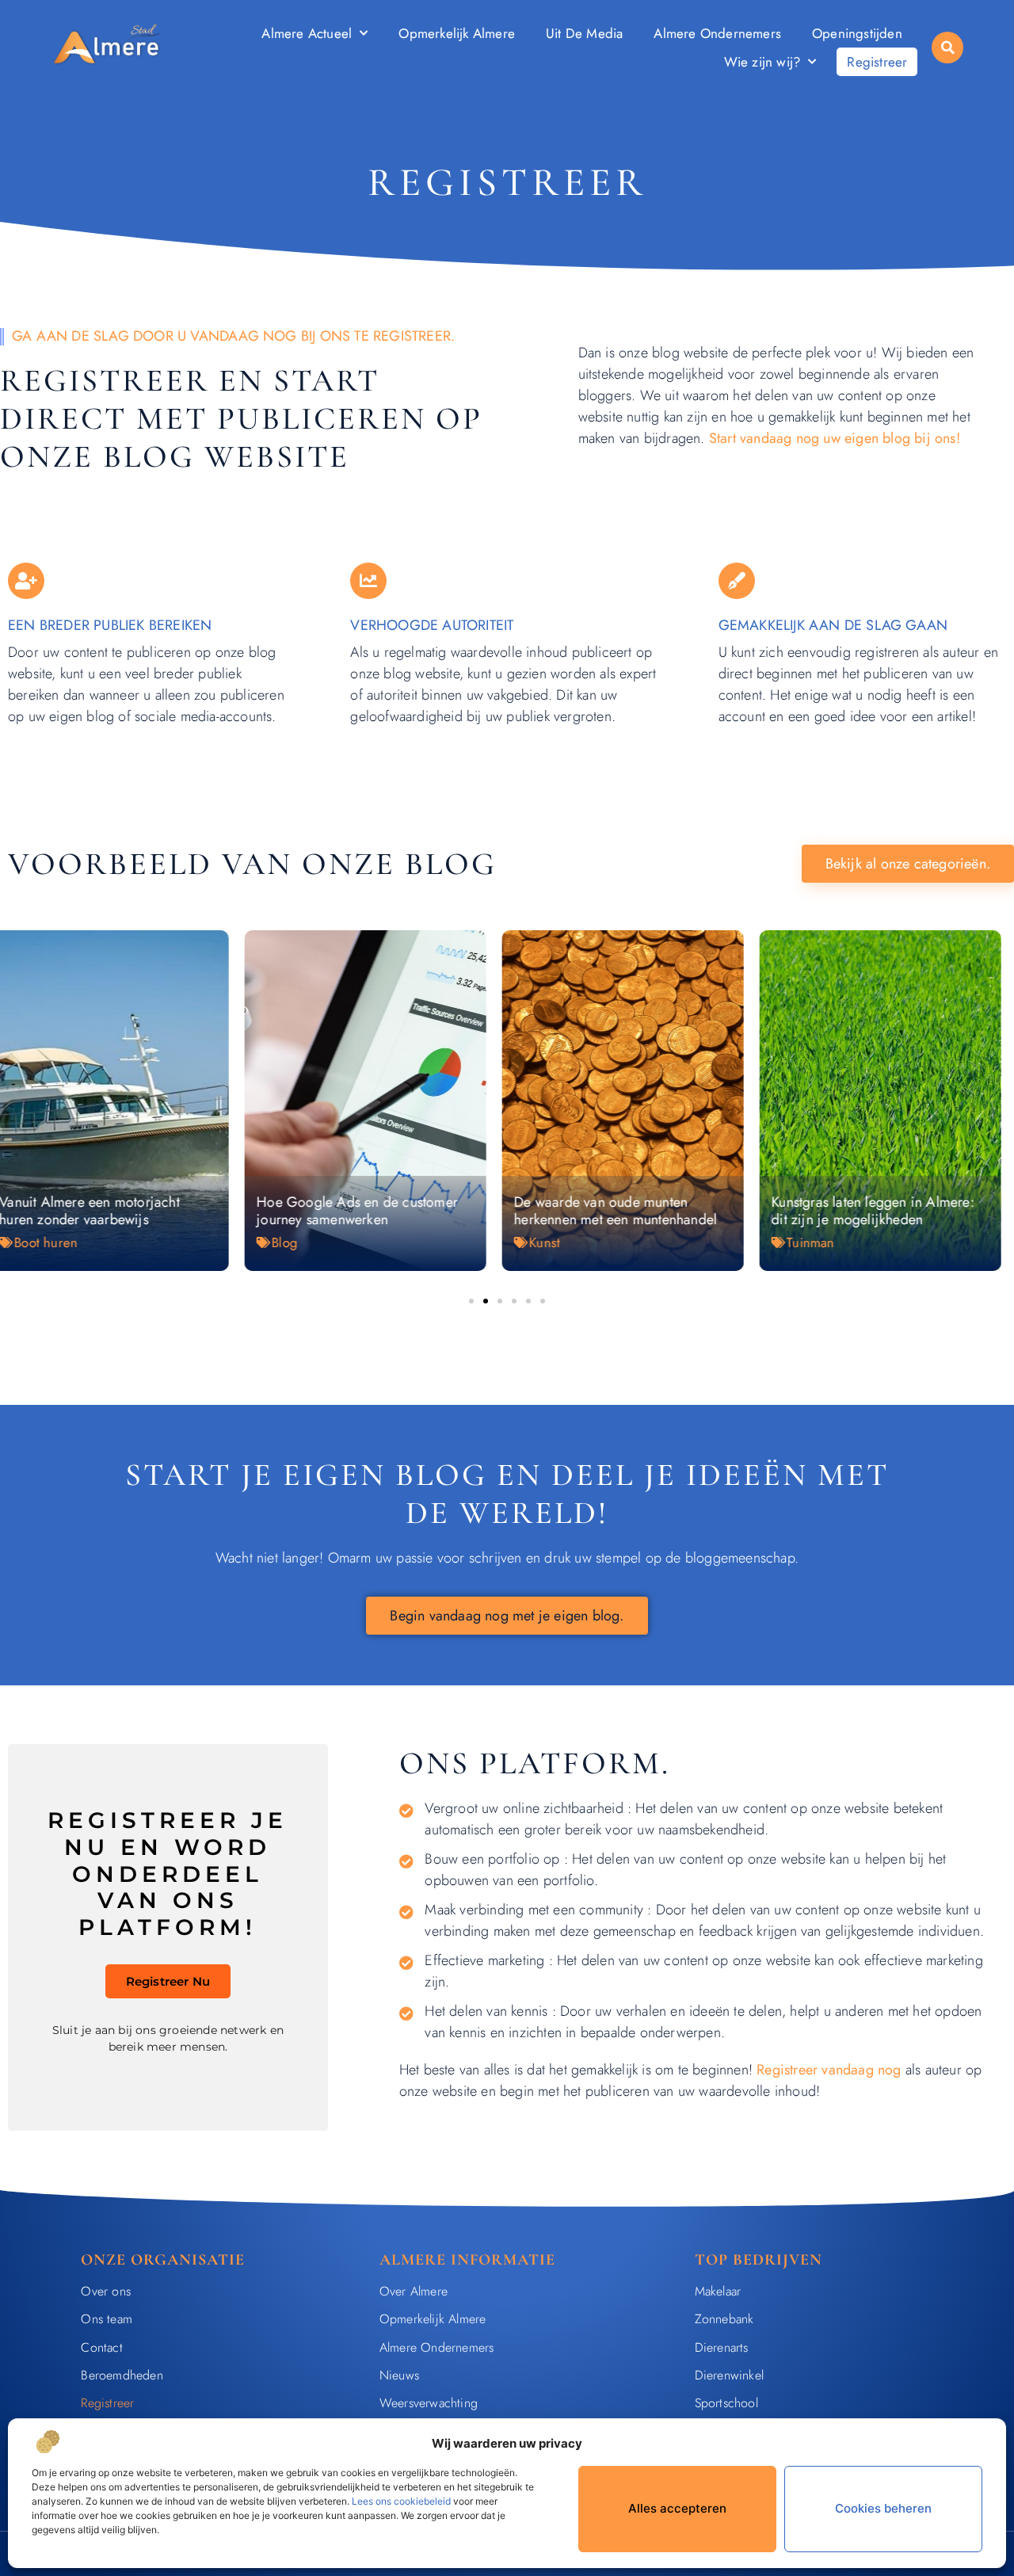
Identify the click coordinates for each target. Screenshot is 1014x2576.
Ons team (107, 2319)
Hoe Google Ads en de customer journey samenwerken (112, 1211)
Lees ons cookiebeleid (401, 2501)
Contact (101, 2347)
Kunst (300, 1242)
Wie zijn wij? (762, 62)
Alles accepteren (677, 2508)
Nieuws (399, 2375)
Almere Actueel (307, 33)
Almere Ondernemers (717, 33)
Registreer (877, 62)
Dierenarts (722, 2347)
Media (818, 1250)
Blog (40, 1242)
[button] (947, 48)
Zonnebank (724, 2319)
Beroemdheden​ (122, 2375)
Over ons (106, 2291)
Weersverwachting (429, 2403)
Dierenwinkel (729, 2375)
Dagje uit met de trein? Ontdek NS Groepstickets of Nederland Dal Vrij (890, 1211)
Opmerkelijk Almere (457, 33)
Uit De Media (584, 33)
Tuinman (566, 1242)
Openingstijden (857, 33)
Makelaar (718, 2291)
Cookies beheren (883, 2508)
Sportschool (726, 2403)
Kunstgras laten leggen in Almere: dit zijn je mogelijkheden (628, 1211)
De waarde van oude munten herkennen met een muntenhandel (371, 1211)
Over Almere (414, 2291)
